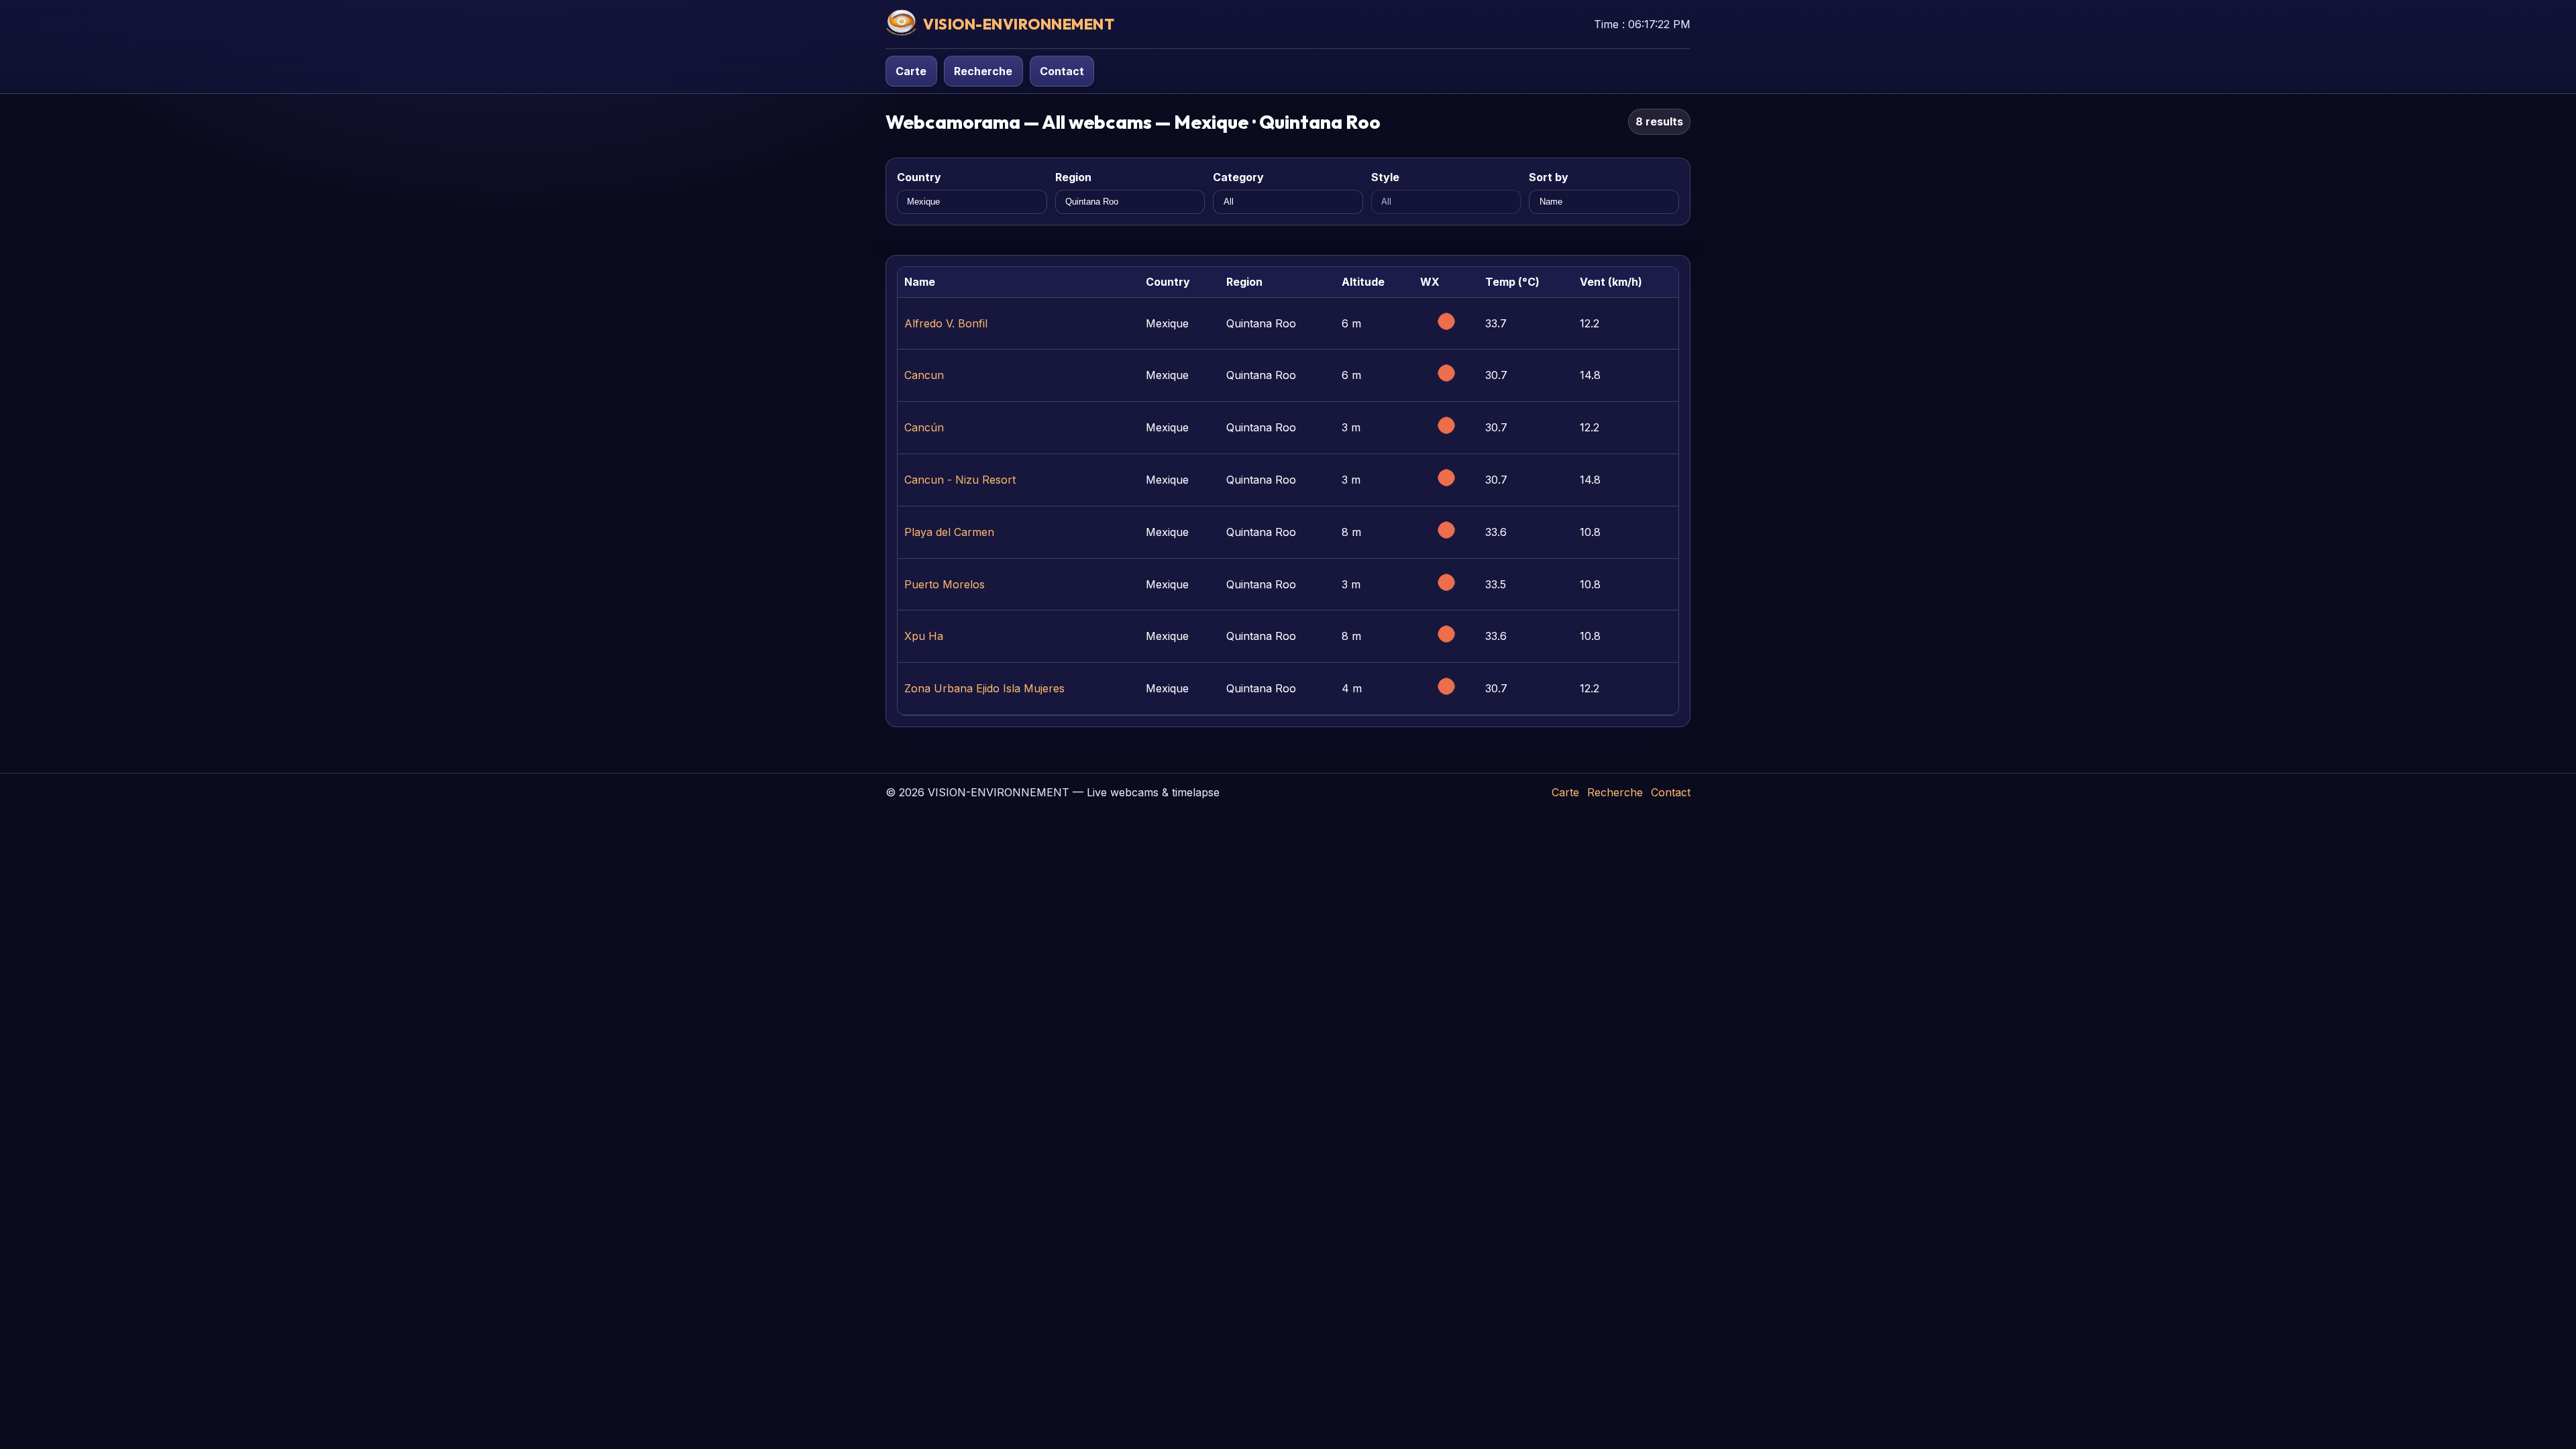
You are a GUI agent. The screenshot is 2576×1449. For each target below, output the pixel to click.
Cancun (924, 375)
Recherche (983, 71)
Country (919, 177)
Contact (1062, 71)
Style (1385, 177)
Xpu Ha (924, 636)
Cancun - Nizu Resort (960, 480)
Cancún (924, 427)
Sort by (1549, 177)
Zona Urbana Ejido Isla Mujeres (984, 688)
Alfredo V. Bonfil (946, 323)
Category (1238, 177)
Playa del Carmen (949, 532)
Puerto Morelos (945, 584)
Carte (911, 71)
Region (1073, 177)
